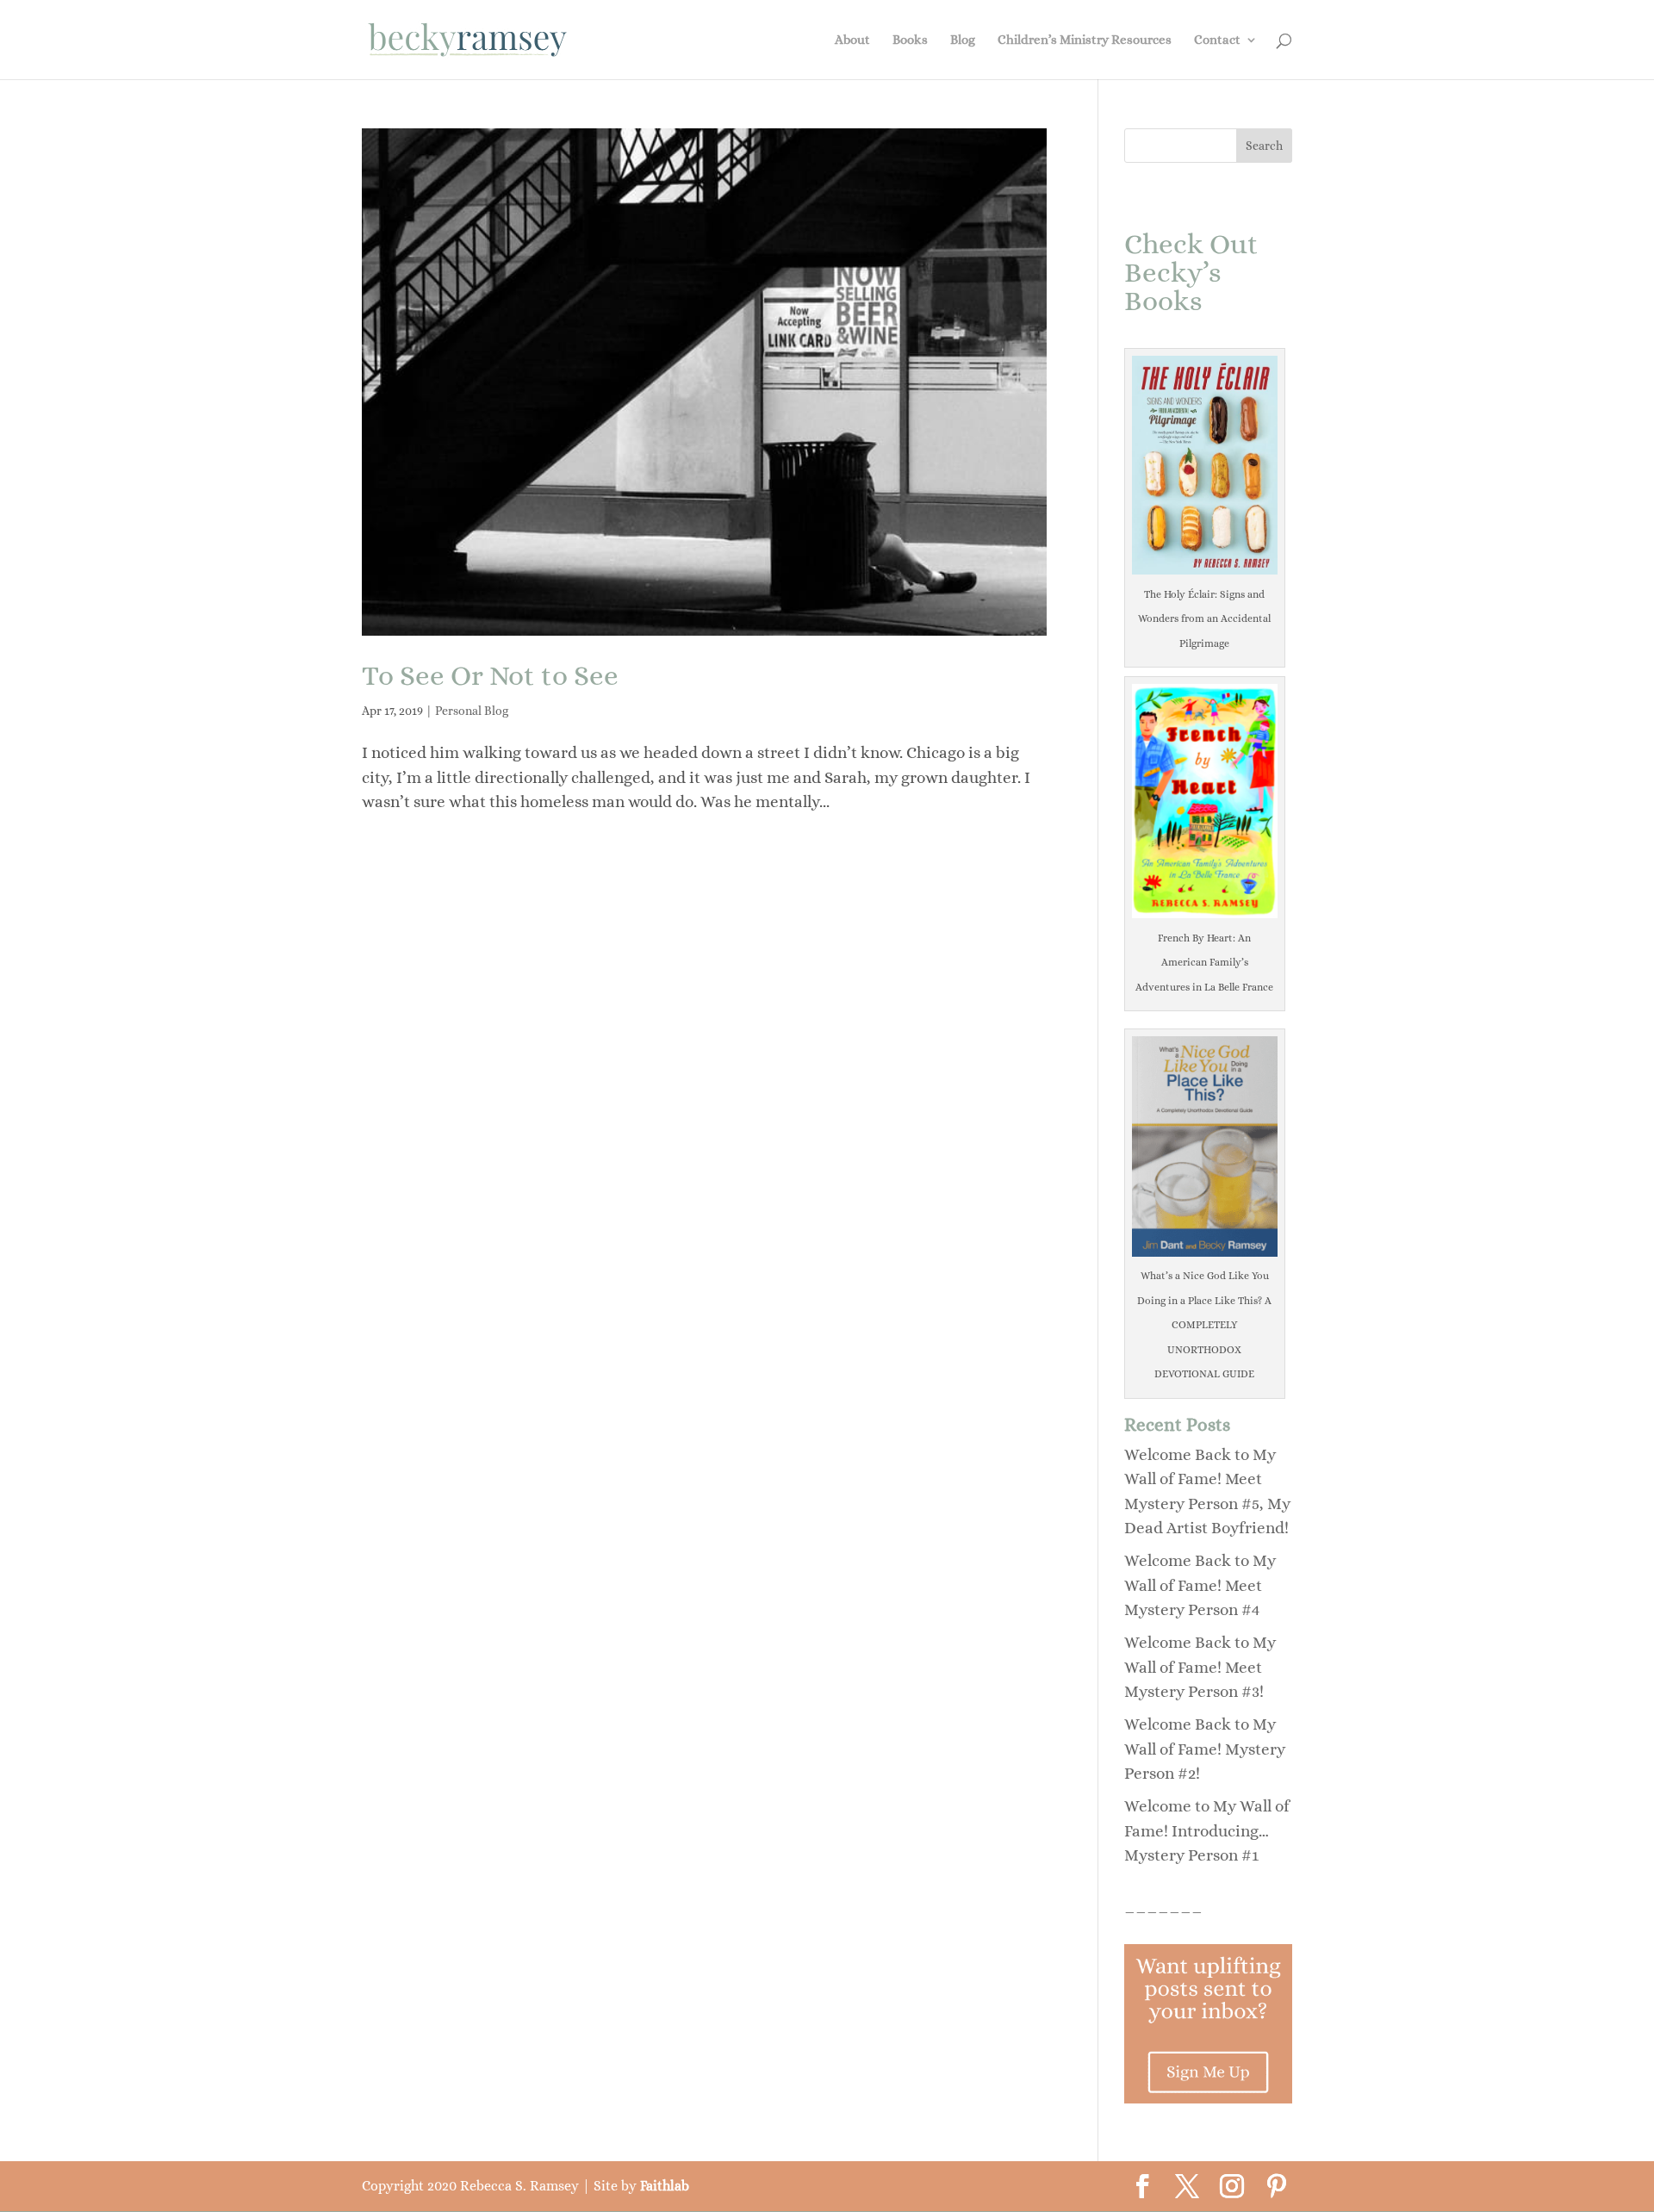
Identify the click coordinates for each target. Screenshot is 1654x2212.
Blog (963, 40)
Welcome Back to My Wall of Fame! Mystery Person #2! (1205, 1749)
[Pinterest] (1277, 2188)
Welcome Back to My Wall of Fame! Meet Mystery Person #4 (1200, 1585)
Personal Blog (472, 711)
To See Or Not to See (490, 675)
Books (910, 40)
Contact (1217, 40)
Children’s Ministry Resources (1085, 40)
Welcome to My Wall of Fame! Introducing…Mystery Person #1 (1207, 1830)
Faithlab (665, 2186)
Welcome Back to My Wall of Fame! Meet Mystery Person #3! (1200, 1667)
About (852, 40)
